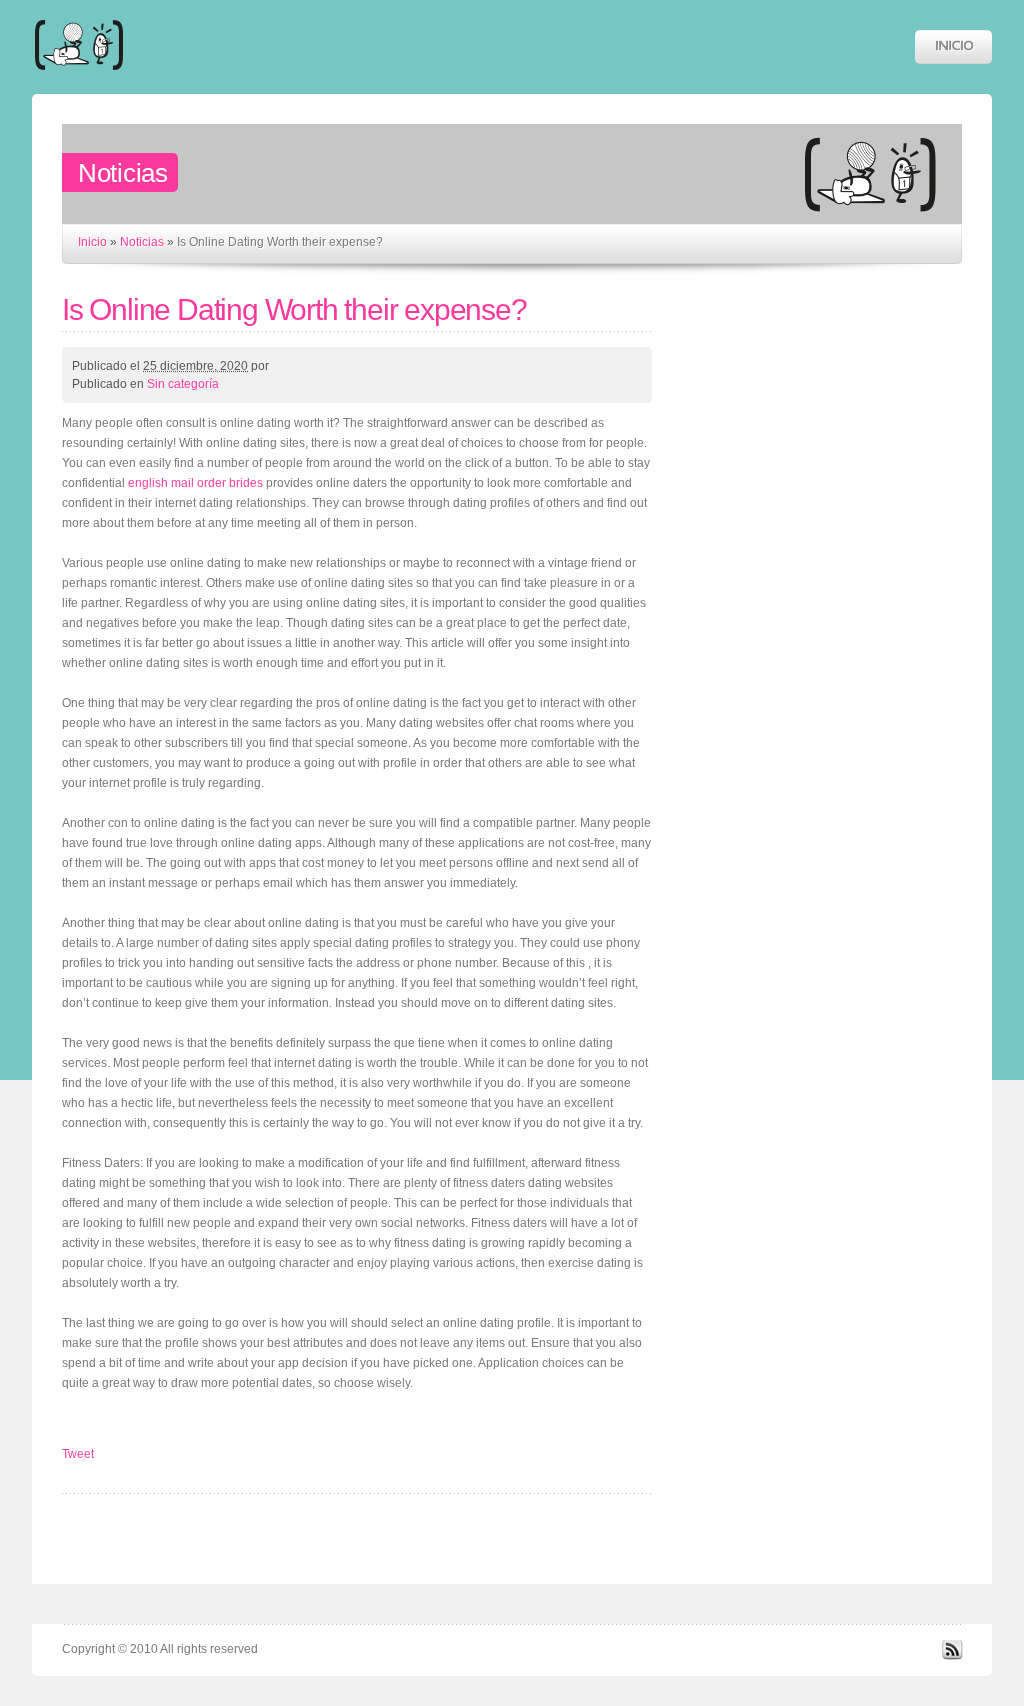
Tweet (78, 1454)
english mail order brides (195, 483)
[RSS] (952, 1656)
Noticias (142, 242)
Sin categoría (183, 384)
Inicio (92, 242)
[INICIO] (953, 47)
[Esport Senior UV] (79, 79)
